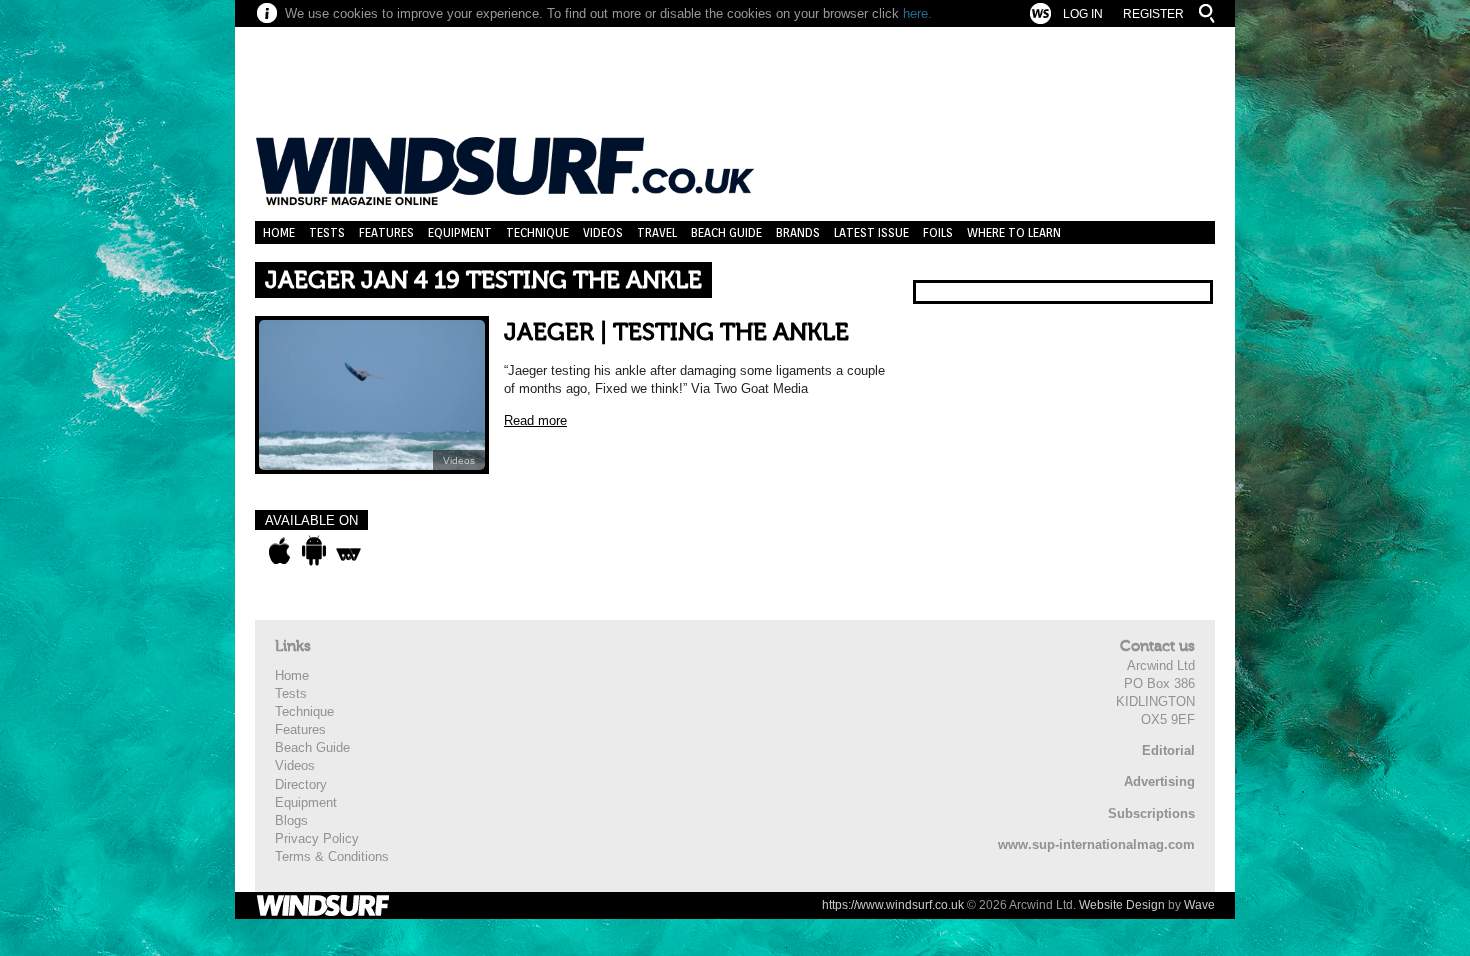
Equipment (460, 232)
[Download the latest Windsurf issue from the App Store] (279, 551)
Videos (603, 232)
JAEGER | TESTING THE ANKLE (676, 332)
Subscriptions (1151, 813)
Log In (1083, 14)
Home (279, 232)
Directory (301, 784)
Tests (327, 232)
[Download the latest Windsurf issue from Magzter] (348, 551)
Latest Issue (871, 232)
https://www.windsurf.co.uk (893, 905)
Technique (537, 232)
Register (1153, 14)
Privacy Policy (317, 838)
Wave (1199, 905)
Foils (938, 232)
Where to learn (1014, 232)
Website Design (1122, 905)
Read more (535, 420)
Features (386, 232)
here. (917, 13)
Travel (657, 232)
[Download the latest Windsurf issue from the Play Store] (313, 551)
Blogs (291, 820)
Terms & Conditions (332, 856)
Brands (798, 232)
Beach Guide (726, 232)
